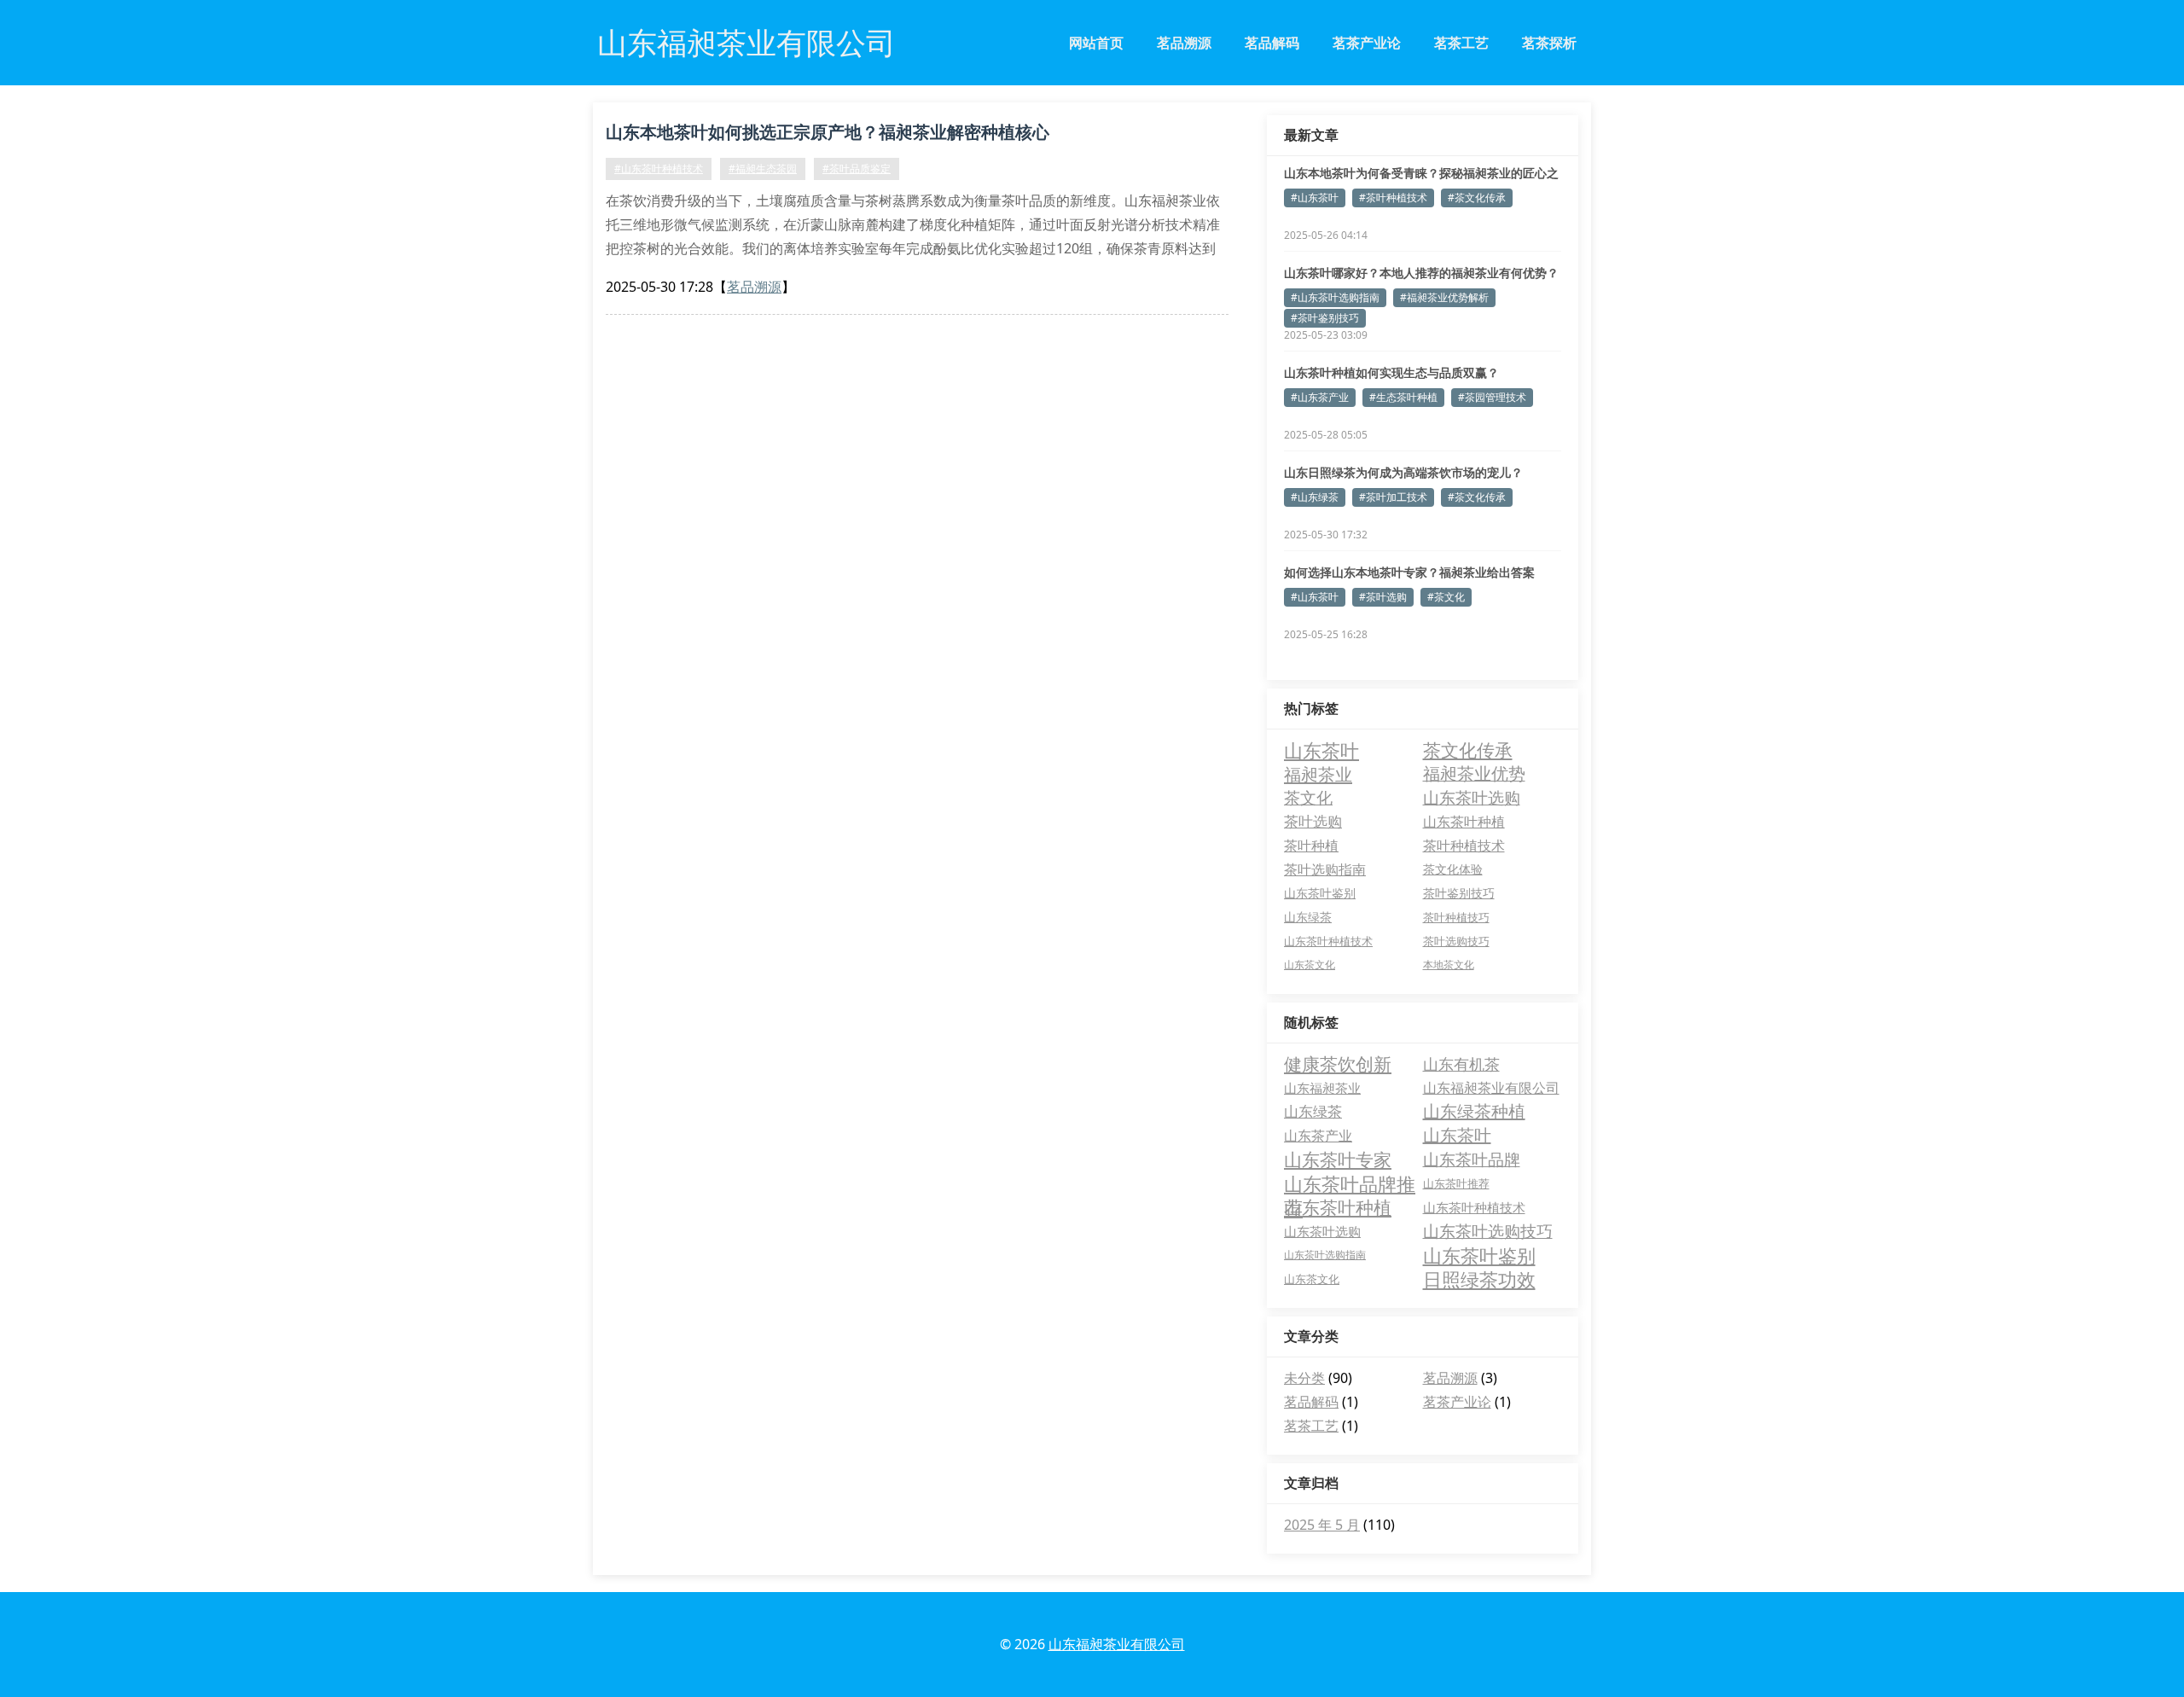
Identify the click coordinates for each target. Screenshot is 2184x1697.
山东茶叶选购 (1472, 797)
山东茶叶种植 (1464, 821)
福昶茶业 (1318, 774)
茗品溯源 (1184, 43)
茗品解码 (1272, 43)
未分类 (1304, 1378)
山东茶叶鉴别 (1320, 893)
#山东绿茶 (1315, 497)
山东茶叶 (1321, 750)
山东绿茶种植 (1474, 1111)
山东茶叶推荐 (1456, 1183)
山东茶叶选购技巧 (1488, 1231)
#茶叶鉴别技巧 (1325, 318)
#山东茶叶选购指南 (1335, 297)
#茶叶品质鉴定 (857, 169)
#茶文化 (1446, 597)
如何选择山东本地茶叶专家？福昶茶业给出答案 (1409, 572)
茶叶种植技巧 (1456, 917)
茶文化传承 (1468, 750)
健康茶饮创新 (1338, 1064)
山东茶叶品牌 (1472, 1159)
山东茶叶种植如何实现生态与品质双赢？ (1391, 372)
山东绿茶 (1308, 917)
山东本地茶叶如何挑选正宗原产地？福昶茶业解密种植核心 (828, 132)
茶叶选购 (1313, 821)
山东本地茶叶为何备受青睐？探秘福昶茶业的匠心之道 (1421, 173)
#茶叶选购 (1383, 597)
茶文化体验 (1453, 869)
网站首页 (1096, 43)
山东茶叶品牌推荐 (1350, 1183)
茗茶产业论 (1367, 43)
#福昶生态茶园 (763, 169)
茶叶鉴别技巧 (1459, 893)
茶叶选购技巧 (1456, 941)
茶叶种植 (1311, 846)
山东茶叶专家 (1338, 1159)
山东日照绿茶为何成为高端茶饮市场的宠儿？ (1403, 472)
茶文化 (1308, 798)
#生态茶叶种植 (1403, 397)
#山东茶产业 (1320, 397)
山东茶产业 (1318, 1136)
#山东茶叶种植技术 (659, 169)
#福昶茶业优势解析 (1444, 297)
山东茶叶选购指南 (1325, 1255)
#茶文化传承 (1477, 198)
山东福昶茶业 (1322, 1088)
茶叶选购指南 (1325, 869)
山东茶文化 (1310, 965)
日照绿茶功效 (1479, 1279)
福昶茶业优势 (1474, 773)
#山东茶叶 (1315, 198)
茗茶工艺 (1461, 43)
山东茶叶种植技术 (1328, 941)
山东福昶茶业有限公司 (1491, 1088)
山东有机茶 (1461, 1064)
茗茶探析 (1549, 43)
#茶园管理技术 (1492, 397)
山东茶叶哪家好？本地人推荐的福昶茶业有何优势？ (1421, 273)
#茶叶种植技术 (1393, 198)
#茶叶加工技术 (1393, 497)
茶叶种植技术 (1464, 846)
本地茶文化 (1449, 965)
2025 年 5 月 (1322, 1525)
